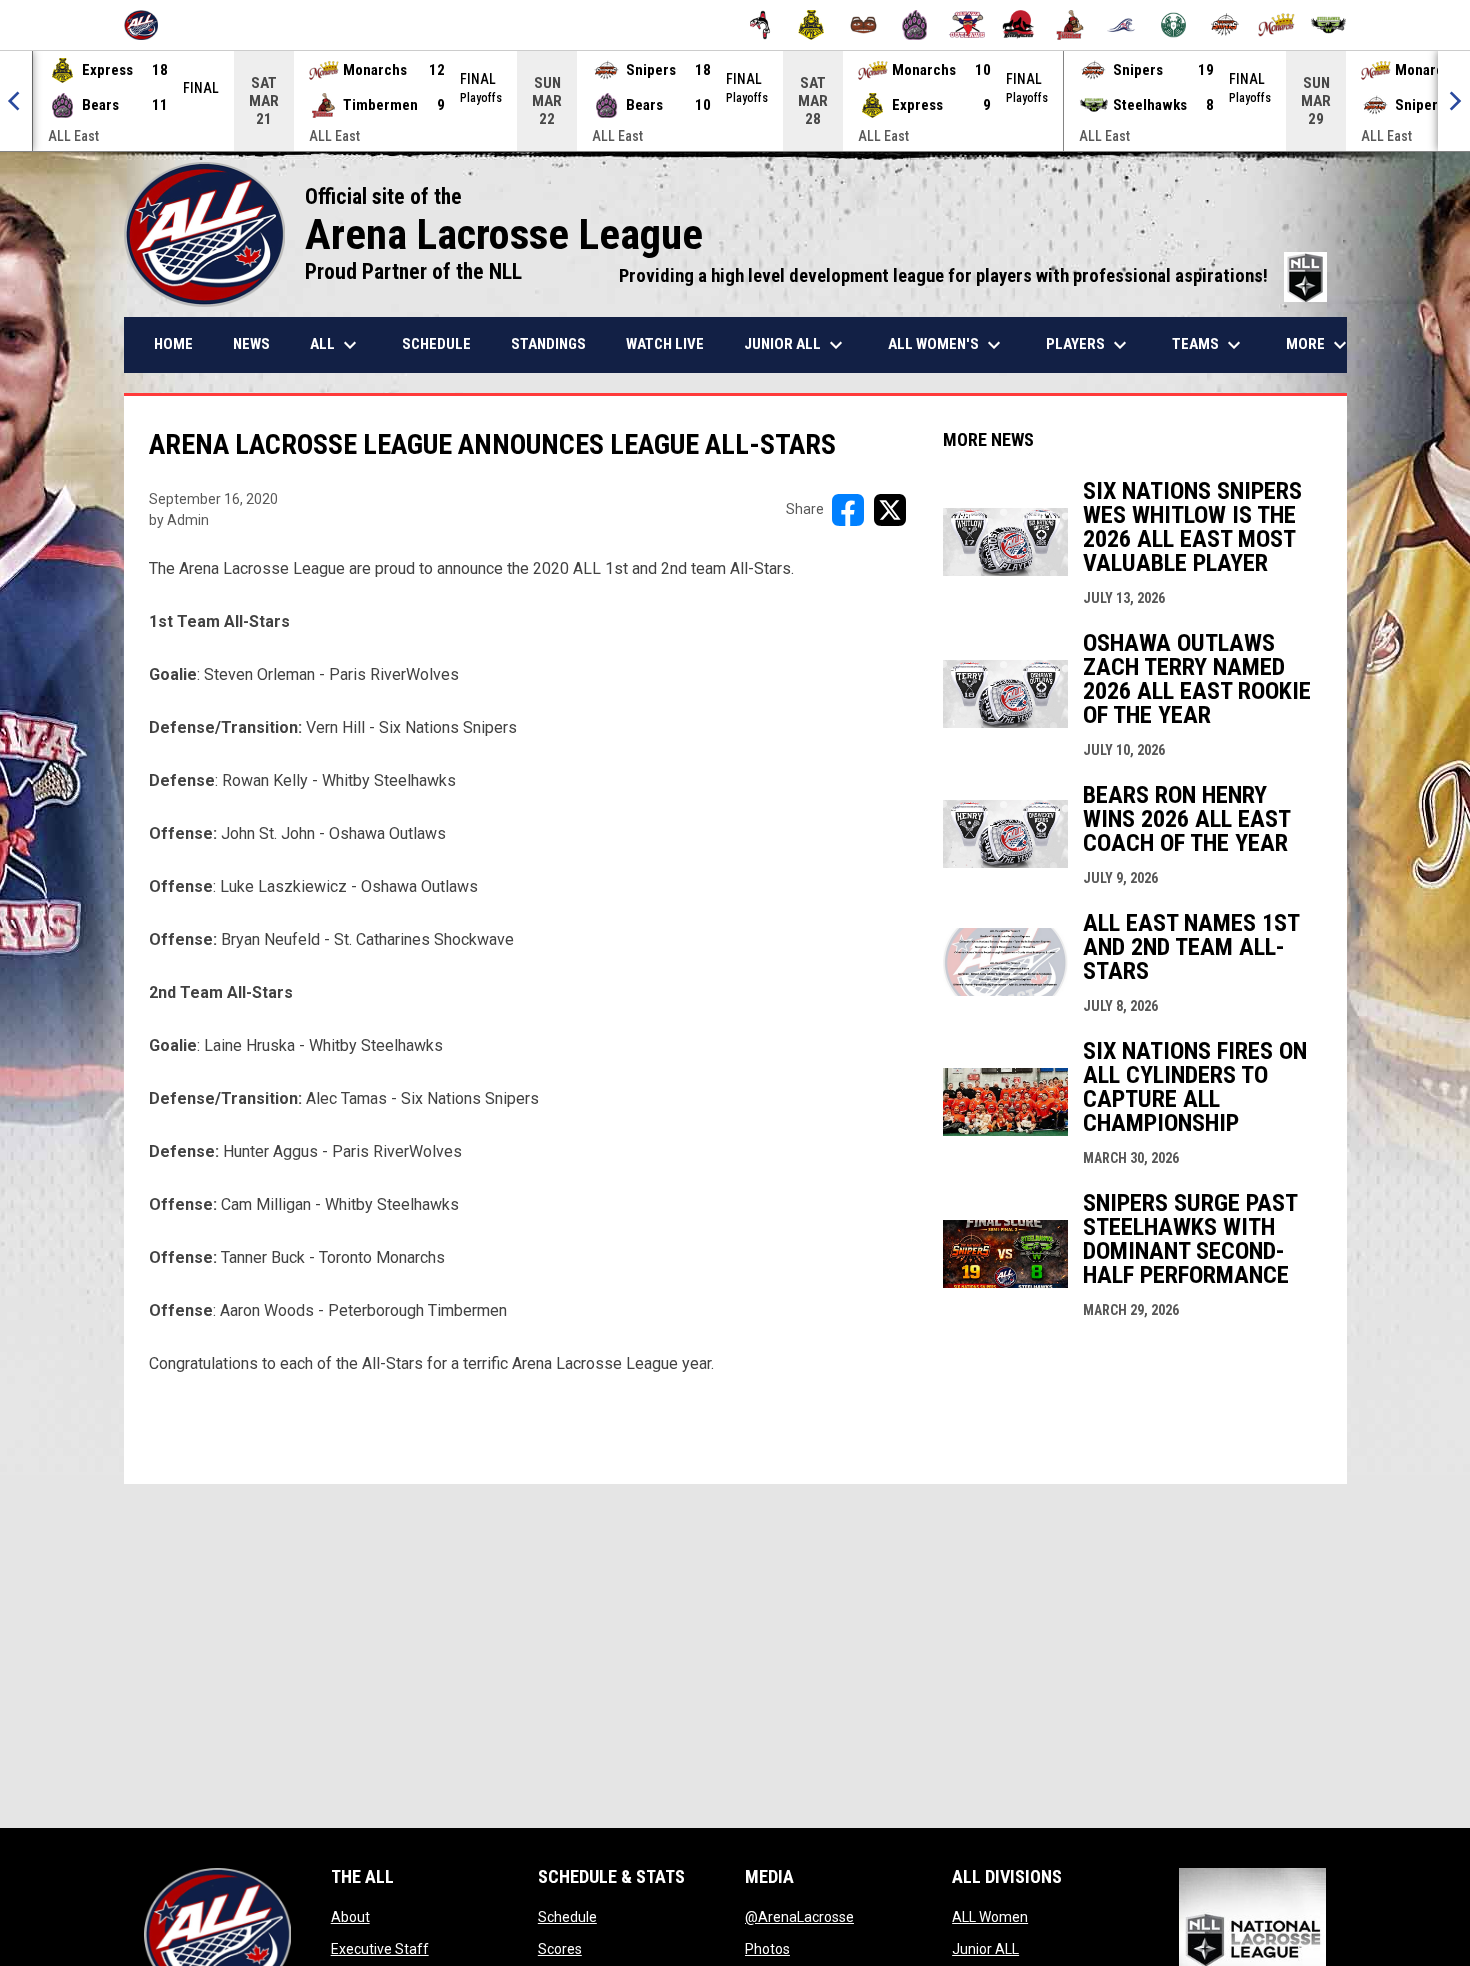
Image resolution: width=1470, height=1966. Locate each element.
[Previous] (16, 101)
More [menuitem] (1319, 345)
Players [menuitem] (1089, 345)
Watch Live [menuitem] (665, 344)
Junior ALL (985, 1949)
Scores (560, 1949)
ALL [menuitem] (336, 345)
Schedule (567, 1917)
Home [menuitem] (173, 344)
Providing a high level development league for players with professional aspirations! (973, 276)
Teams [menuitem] (1209, 345)
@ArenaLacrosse (799, 1917)
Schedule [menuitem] (436, 344)
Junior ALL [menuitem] (796, 345)
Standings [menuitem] (548, 344)
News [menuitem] (251, 344)
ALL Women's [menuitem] (947, 345)
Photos (767, 1949)
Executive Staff (380, 1949)
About (350, 1917)
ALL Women (990, 1917)
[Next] (1454, 101)
